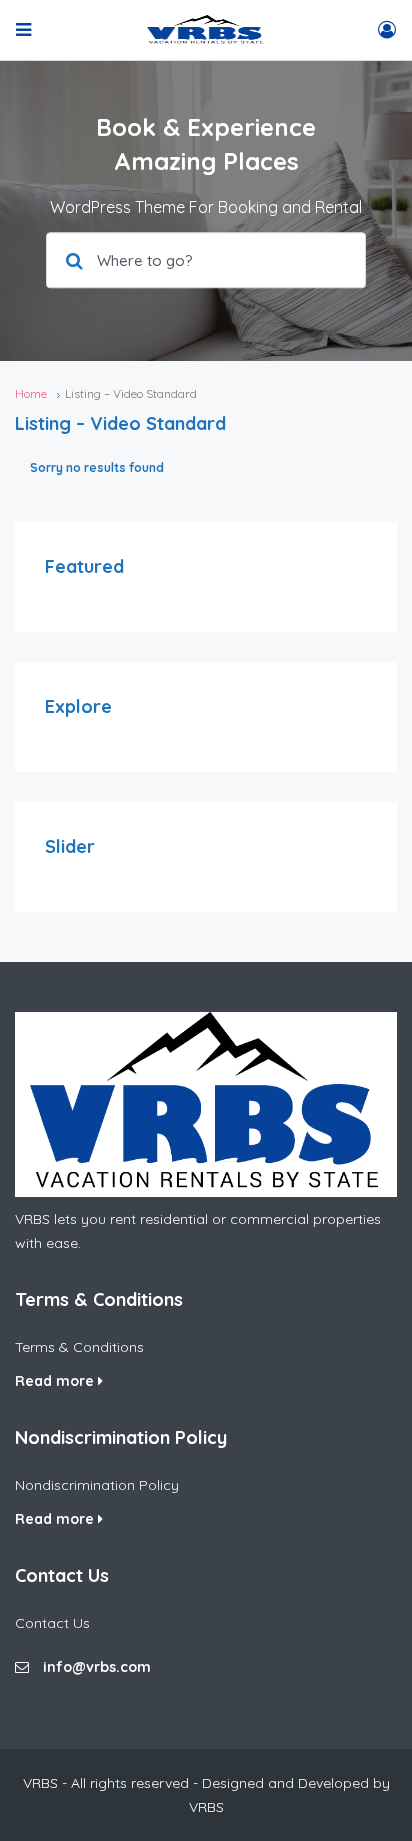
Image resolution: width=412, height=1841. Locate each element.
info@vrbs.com (97, 1667)
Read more (56, 1381)
